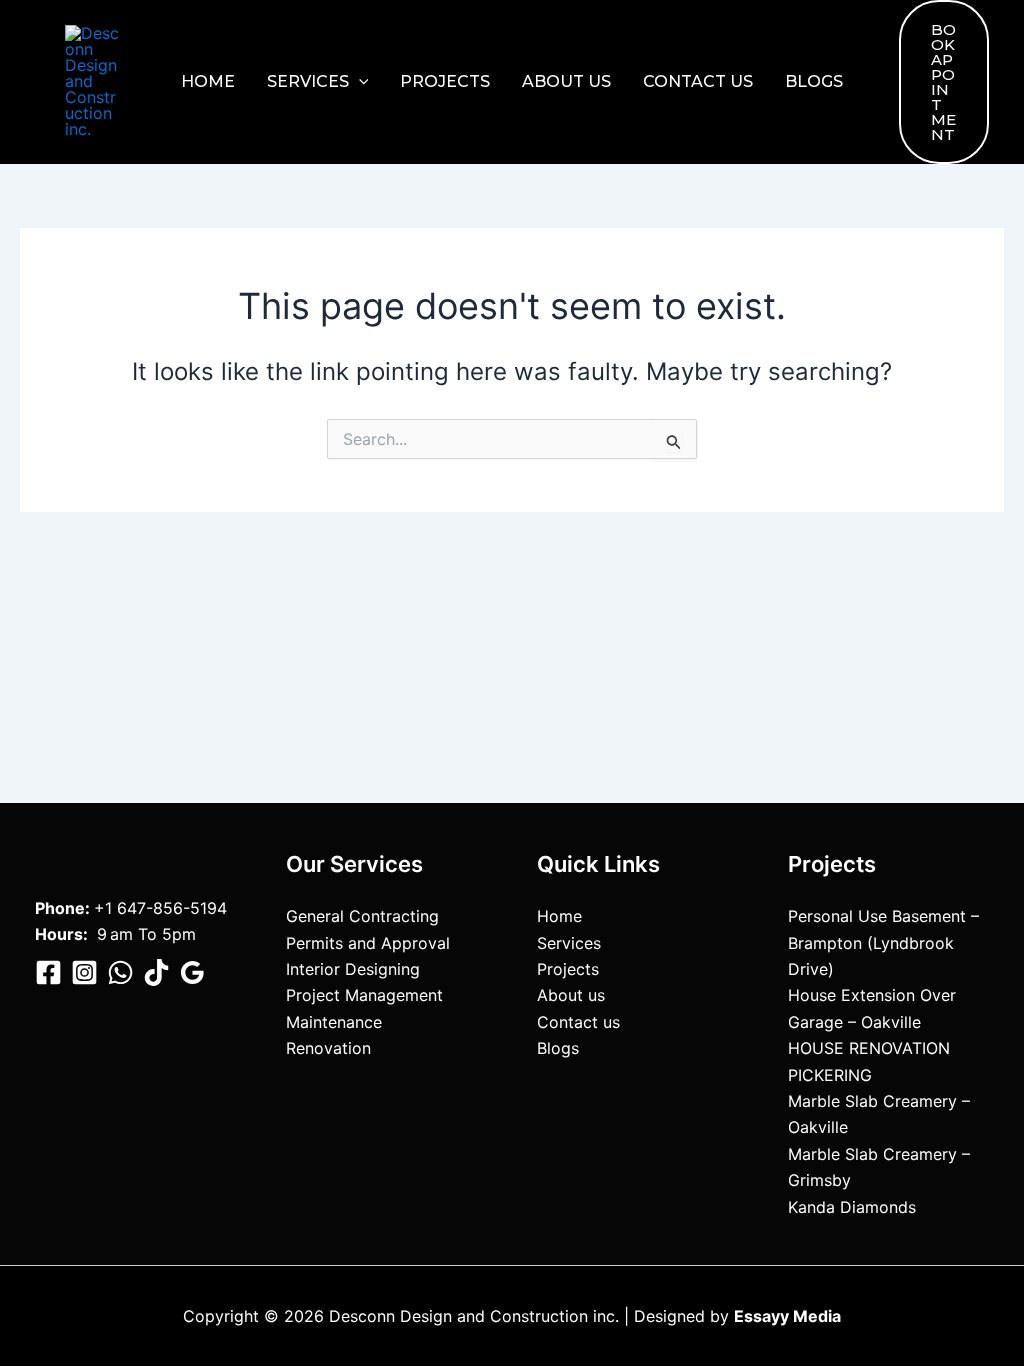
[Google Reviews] (192, 972)
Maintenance (334, 1022)
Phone (60, 908)
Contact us (698, 81)
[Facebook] (48, 972)
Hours (59, 934)
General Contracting (362, 916)
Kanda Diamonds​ (852, 1207)
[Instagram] (84, 972)
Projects (445, 81)
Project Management (364, 995)
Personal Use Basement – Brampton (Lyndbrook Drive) (883, 942)
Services (308, 81)
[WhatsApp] (120, 972)
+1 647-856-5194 (160, 908)
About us (566, 81)
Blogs (814, 81)
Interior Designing (353, 969)
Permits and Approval (368, 943)
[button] (359, 82)
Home (208, 81)
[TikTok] (156, 972)
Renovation (328, 1048)
